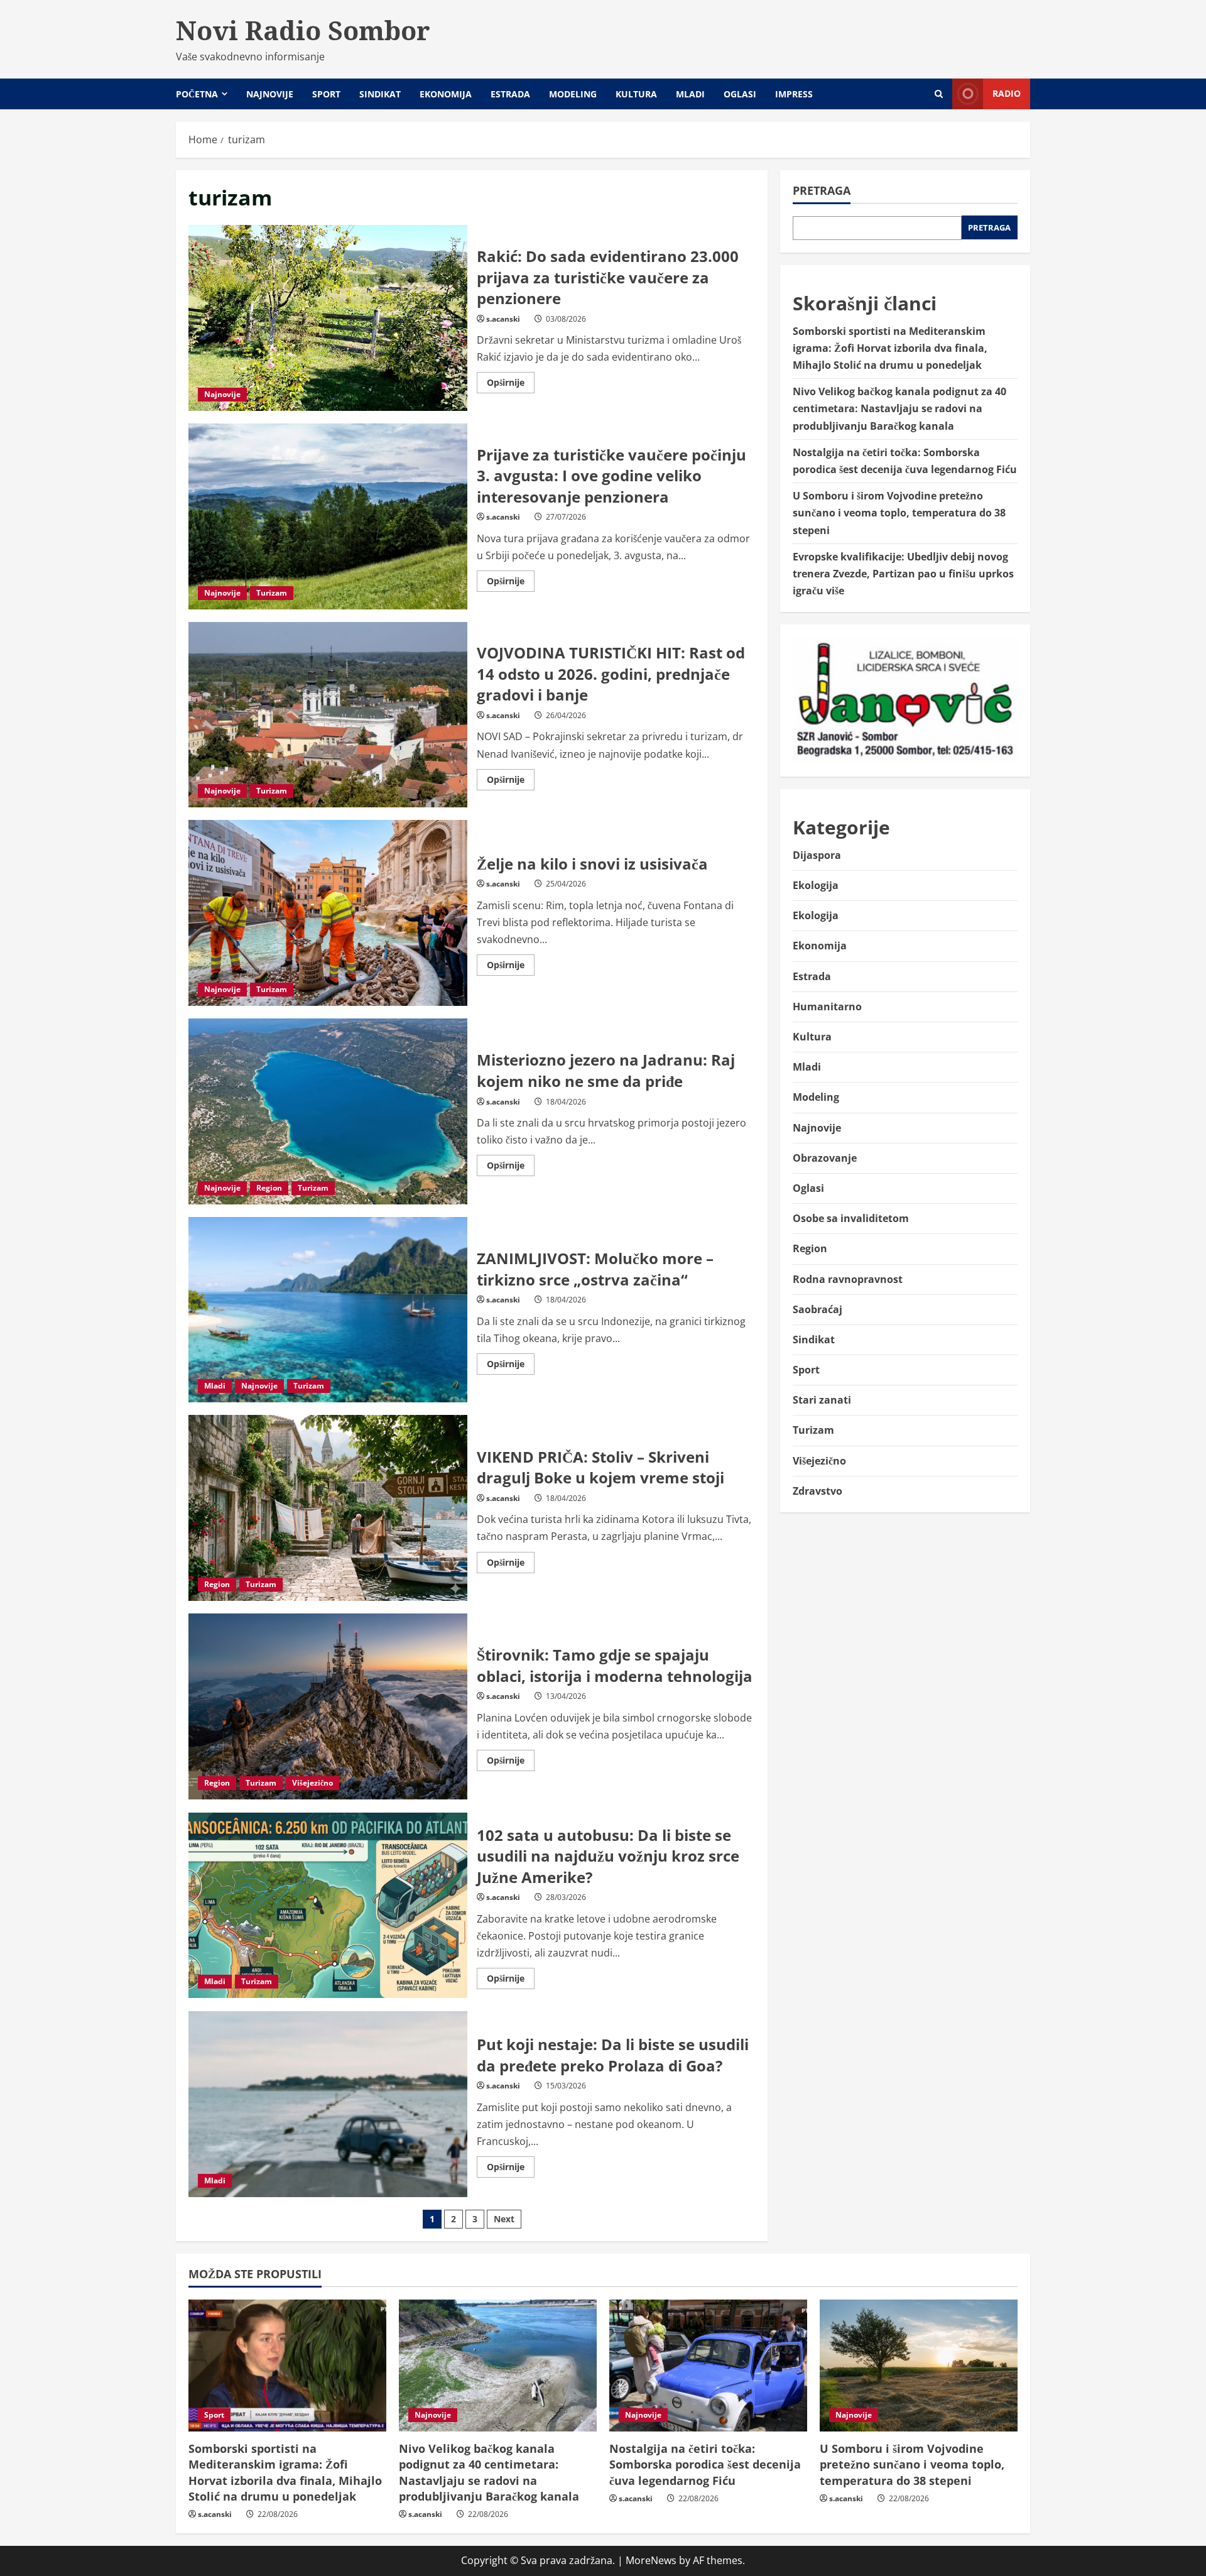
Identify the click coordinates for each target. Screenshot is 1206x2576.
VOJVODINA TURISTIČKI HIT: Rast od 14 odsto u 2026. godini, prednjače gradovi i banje (328, 715)
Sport (326, 94)
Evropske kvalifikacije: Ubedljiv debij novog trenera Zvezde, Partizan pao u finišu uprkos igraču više (903, 574)
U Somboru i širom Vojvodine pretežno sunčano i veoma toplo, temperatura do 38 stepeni (899, 513)
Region (269, 1188)
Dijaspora (817, 855)
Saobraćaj (818, 1309)
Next (504, 2219)
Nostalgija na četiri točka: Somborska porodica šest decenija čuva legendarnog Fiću (705, 2464)
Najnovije (270, 94)
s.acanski (503, 319)
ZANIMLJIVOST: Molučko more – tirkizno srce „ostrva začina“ (328, 1310)
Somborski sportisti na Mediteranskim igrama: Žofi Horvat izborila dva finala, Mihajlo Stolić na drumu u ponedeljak (890, 348)
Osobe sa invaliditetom (851, 1218)
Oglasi (740, 94)
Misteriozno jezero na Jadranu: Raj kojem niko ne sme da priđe (328, 1111)
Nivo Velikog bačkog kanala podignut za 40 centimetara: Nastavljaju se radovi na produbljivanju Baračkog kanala (899, 408)
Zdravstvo (818, 1491)
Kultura (636, 94)
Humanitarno (827, 1007)
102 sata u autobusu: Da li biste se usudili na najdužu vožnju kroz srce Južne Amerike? (328, 1906)
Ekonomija (446, 94)
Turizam (272, 593)
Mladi (690, 94)
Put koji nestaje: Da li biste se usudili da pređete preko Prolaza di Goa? (328, 2104)
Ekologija (816, 885)
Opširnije (511, 385)
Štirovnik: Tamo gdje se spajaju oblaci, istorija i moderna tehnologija (328, 1706)
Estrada (510, 94)
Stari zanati (822, 1400)
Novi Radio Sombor (303, 30)
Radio (1007, 93)
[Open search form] (939, 94)
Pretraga (822, 190)
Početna (197, 94)
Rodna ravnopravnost (848, 1279)
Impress (794, 94)
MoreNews (651, 2560)
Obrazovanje (825, 1158)
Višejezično (312, 1783)
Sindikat (380, 94)
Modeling (573, 94)
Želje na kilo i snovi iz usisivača (328, 913)
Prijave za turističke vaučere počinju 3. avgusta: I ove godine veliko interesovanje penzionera (328, 516)
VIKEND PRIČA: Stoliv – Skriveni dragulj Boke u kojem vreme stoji (328, 1508)
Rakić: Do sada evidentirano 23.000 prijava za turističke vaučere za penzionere (328, 318)
